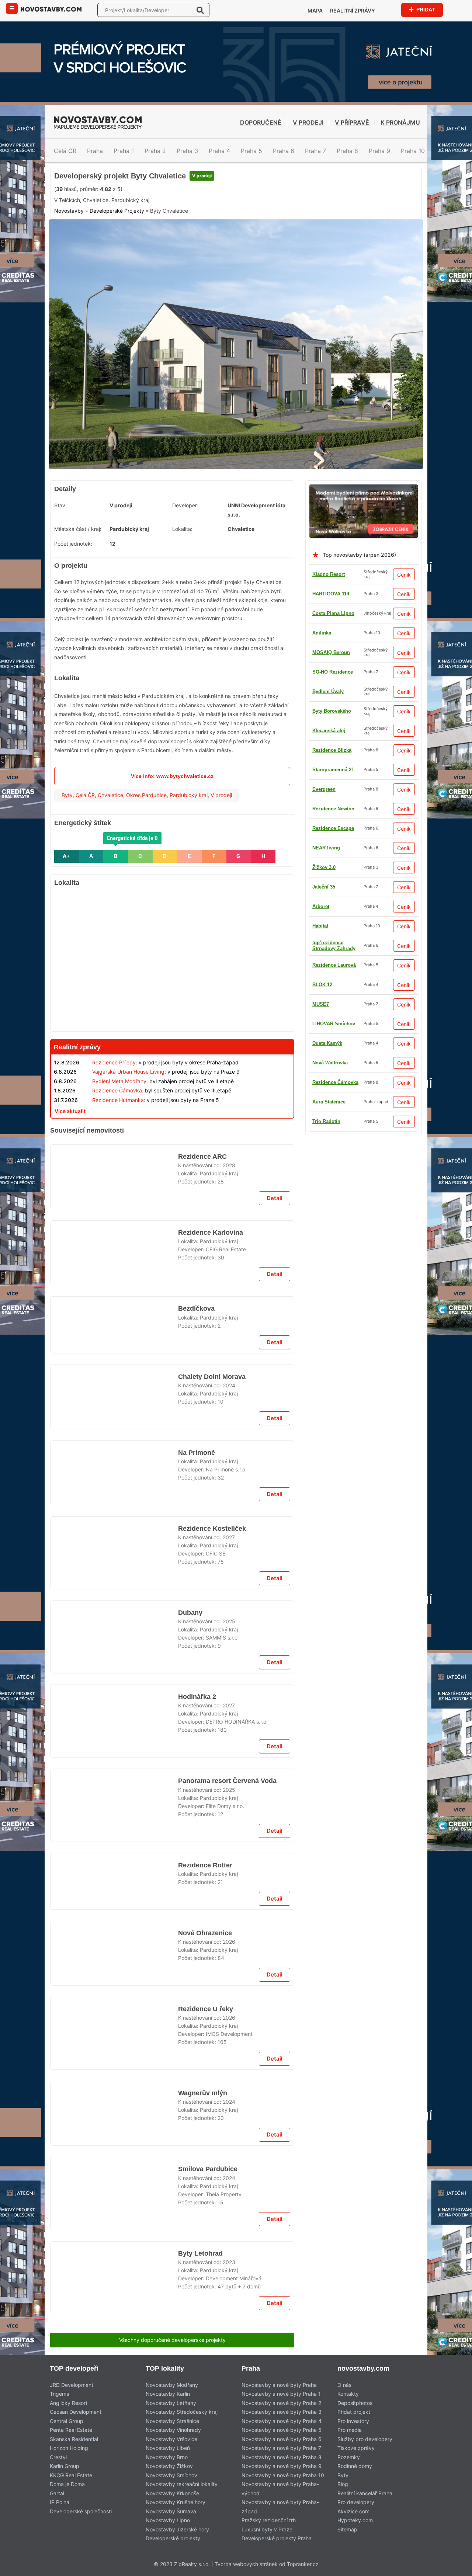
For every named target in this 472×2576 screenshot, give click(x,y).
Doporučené (261, 122)
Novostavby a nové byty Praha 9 (282, 2466)
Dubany (190, 1613)
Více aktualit (70, 1111)
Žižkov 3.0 (324, 867)
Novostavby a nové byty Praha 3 (282, 2412)
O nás (344, 2385)
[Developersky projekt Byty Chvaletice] (236, 224)
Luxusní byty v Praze (267, 2529)
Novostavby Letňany (171, 2403)
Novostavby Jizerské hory (177, 2529)
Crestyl (58, 2457)
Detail (275, 1198)
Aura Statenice (329, 1102)
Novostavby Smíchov (171, 2475)
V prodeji (308, 122)
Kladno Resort (329, 574)
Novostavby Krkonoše (172, 2493)
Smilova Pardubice (207, 2169)
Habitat (320, 926)
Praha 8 (347, 151)
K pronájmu (400, 122)
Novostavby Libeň (168, 2448)
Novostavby (69, 211)
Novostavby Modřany (172, 2385)
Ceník (404, 575)
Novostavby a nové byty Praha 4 (282, 2421)
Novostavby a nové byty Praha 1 (281, 2394)
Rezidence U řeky (205, 2009)
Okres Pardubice (146, 795)
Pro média (350, 2430)
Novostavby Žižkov (169, 2466)
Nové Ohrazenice (205, 1933)
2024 (229, 1385)
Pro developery (356, 2502)
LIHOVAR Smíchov (334, 1024)
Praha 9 (379, 151)
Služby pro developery (365, 2439)
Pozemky (349, 2457)
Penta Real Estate (71, 2430)
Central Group (67, 2421)
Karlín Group (65, 2466)
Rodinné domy (355, 2466)
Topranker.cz (303, 2564)
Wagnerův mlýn (202, 2093)
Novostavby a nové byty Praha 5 (282, 2430)
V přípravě (352, 122)
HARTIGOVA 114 (331, 594)
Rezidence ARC (202, 1157)
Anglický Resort (69, 2403)
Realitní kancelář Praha (365, 2493)
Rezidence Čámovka (335, 1082)
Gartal (57, 2493)
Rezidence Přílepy (114, 1062)
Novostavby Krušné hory (176, 2502)
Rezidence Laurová (334, 965)
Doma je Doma (67, 2484)
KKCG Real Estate (71, 2475)
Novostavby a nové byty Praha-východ (280, 2489)
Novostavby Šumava (171, 2511)
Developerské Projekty (117, 211)
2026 (229, 1942)
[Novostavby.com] (51, 9)
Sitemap (347, 2529)
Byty (67, 795)
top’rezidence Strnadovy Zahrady (334, 945)
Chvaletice (110, 795)
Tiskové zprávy (356, 2448)
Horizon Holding (69, 2448)
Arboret (321, 906)
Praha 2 (155, 151)
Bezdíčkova (196, 1308)
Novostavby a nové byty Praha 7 (281, 2448)
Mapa (315, 11)
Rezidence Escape (333, 828)
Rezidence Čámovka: (118, 1090)
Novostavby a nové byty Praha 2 (281, 2403)
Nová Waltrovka (330, 1063)
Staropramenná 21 (333, 770)
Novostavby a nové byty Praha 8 (282, 2457)
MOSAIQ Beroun (331, 652)
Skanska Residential (74, 2439)
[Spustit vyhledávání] (200, 10)
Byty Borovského (332, 711)
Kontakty (348, 2394)
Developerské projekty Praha (277, 2538)
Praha (95, 151)
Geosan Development (76, 2412)
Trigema (60, 2394)
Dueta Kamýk (327, 1043)
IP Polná (60, 2502)
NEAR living (326, 848)
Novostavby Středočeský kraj (182, 2412)
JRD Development (72, 2385)
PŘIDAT (425, 9)
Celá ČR (65, 151)
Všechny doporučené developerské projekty (172, 2340)
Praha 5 (251, 151)
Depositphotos (355, 2403)
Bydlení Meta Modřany (119, 1081)
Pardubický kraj (189, 795)
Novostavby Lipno (168, 2520)
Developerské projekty (173, 2538)
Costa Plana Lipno (333, 613)
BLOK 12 (322, 985)
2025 (229, 1621)
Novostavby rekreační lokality (182, 2484)
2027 (229, 1537)
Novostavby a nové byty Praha (279, 2385)
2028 (229, 1165)
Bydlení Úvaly (328, 691)
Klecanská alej (329, 731)
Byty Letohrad (200, 2253)
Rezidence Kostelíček (211, 1529)
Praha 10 (413, 151)
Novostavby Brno (167, 2457)
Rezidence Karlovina (210, 1233)
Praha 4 (219, 151)
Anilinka (322, 633)
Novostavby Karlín (168, 2394)
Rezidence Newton (333, 809)
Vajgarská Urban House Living (128, 1072)
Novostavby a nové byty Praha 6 (282, 2439)
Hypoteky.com (355, 2520)
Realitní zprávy (353, 11)
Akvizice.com (353, 2511)
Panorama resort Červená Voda (228, 1781)
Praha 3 (187, 151)
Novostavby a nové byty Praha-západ (280, 2507)
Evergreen (324, 789)
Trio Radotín (326, 1121)
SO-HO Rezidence (333, 672)
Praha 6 (284, 151)
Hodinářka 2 (197, 1697)
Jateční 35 (324, 887)
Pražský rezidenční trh (269, 2520)
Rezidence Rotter (206, 1865)
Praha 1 (124, 151)
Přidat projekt (354, 2412)
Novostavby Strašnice (172, 2421)
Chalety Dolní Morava (212, 1377)
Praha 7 (315, 151)
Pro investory (353, 2421)
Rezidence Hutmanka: (119, 1100)
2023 (229, 2262)
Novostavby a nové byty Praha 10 (283, 2475)
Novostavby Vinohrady (173, 2430)
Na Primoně (196, 1453)
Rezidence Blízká (332, 750)
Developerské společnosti (81, 2511)
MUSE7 (321, 1004)
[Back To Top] (453, 2568)
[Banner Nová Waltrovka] (364, 489)
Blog (343, 2484)
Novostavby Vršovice (171, 2439)
